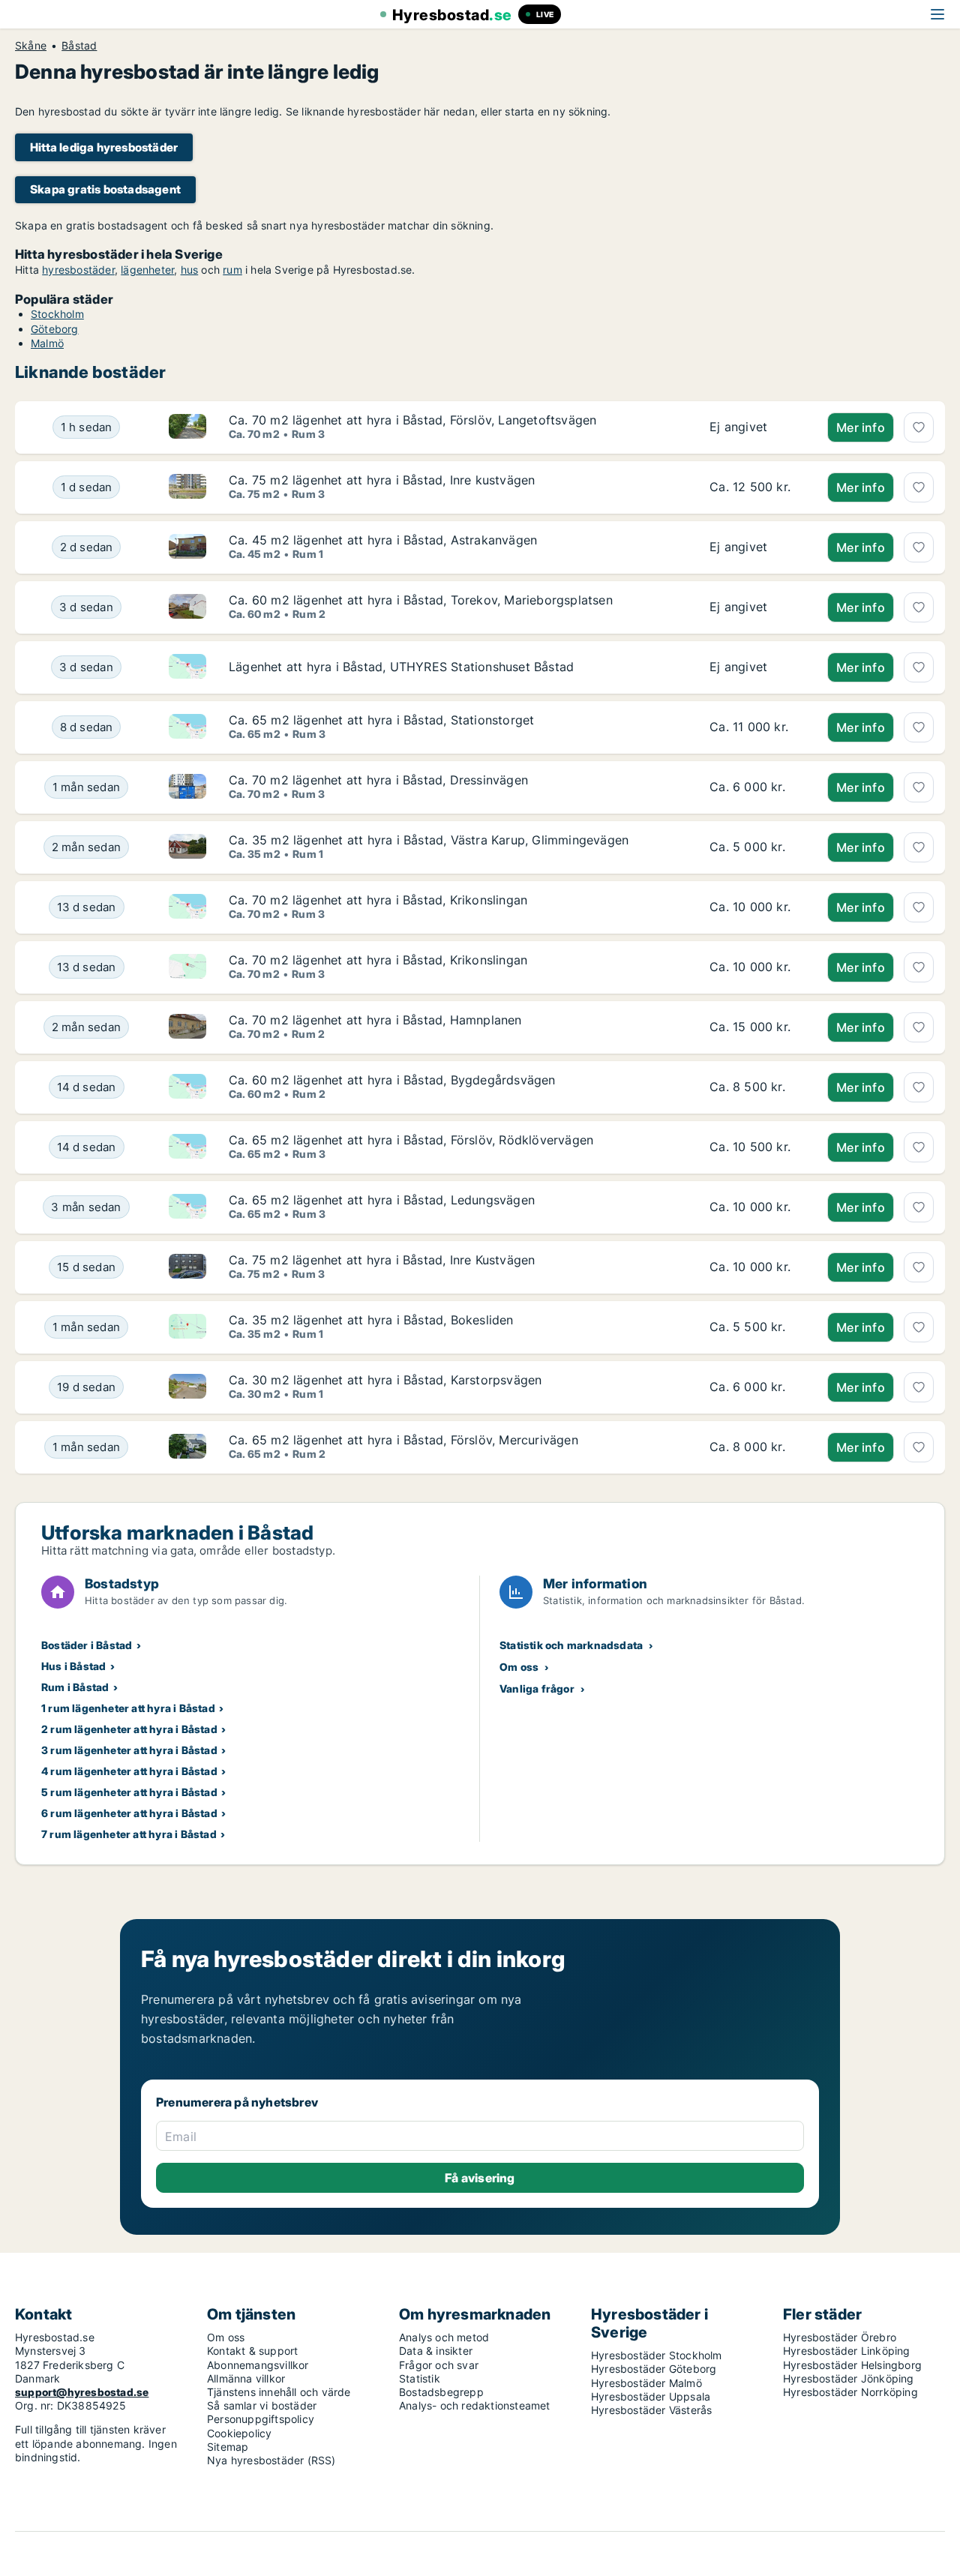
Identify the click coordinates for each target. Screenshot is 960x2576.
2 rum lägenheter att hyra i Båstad (129, 1729)
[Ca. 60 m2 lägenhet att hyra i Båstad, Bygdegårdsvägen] (757, 1087)
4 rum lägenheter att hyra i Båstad (129, 1771)
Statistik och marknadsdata (571, 1645)
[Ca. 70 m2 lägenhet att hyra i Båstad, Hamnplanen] (757, 1027)
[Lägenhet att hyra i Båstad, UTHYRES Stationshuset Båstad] (757, 667)
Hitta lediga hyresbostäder (104, 147)
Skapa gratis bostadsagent (105, 189)
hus (190, 270)
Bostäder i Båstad (87, 1645)
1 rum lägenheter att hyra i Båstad (128, 1708)
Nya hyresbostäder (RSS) (271, 2460)
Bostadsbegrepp (441, 2392)
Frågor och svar (439, 2365)
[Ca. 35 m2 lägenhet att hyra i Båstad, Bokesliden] (757, 1327)
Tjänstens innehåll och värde (279, 2392)
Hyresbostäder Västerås (651, 2410)
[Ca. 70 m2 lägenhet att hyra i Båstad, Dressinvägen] (757, 787)
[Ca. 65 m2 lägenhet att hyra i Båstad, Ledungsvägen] (757, 1207)
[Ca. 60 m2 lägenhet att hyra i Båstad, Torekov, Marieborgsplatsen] (757, 607)
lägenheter (147, 270)
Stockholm (57, 314)
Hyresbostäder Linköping (847, 2351)
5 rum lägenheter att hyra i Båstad (129, 1792)
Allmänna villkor (246, 2378)
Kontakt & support (252, 2351)
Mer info (861, 427)
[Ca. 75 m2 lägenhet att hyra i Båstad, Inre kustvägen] (757, 487)
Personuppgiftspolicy (261, 2419)
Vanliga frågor (537, 1688)
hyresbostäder (78, 270)
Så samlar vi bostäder (262, 2405)
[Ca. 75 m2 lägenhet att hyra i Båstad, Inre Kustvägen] (757, 1267)
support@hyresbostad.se (82, 2392)
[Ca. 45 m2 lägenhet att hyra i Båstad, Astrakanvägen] (757, 547)
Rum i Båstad (75, 1687)
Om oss (519, 1667)
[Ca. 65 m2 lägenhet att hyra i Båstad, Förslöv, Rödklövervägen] (757, 1147)
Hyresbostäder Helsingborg (852, 2365)
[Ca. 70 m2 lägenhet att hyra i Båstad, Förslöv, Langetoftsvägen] (757, 427)
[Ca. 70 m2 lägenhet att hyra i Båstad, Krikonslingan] (757, 907)
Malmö (47, 343)
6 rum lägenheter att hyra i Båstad (129, 1813)
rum (232, 270)
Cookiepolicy (239, 2433)
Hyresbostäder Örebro (840, 2337)
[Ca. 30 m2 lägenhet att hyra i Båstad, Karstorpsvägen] (757, 1387)
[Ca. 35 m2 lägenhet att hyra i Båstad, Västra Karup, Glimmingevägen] (757, 847)
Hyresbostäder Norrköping (850, 2392)
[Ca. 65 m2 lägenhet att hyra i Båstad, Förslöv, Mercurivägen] (757, 1447)
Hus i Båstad (73, 1666)
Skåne (31, 46)
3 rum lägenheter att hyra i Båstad (129, 1750)
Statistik (420, 2378)
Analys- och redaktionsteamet (475, 2405)
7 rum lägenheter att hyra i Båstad (129, 1834)
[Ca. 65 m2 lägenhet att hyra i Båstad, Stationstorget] (757, 727)
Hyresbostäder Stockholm (657, 2355)
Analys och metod (444, 2337)
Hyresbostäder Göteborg (654, 2369)
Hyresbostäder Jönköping (849, 2378)
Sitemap (228, 2447)
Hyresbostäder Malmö (646, 2383)
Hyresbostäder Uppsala (651, 2396)
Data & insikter (436, 2351)
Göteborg (55, 329)
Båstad (79, 46)
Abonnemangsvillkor (258, 2365)
